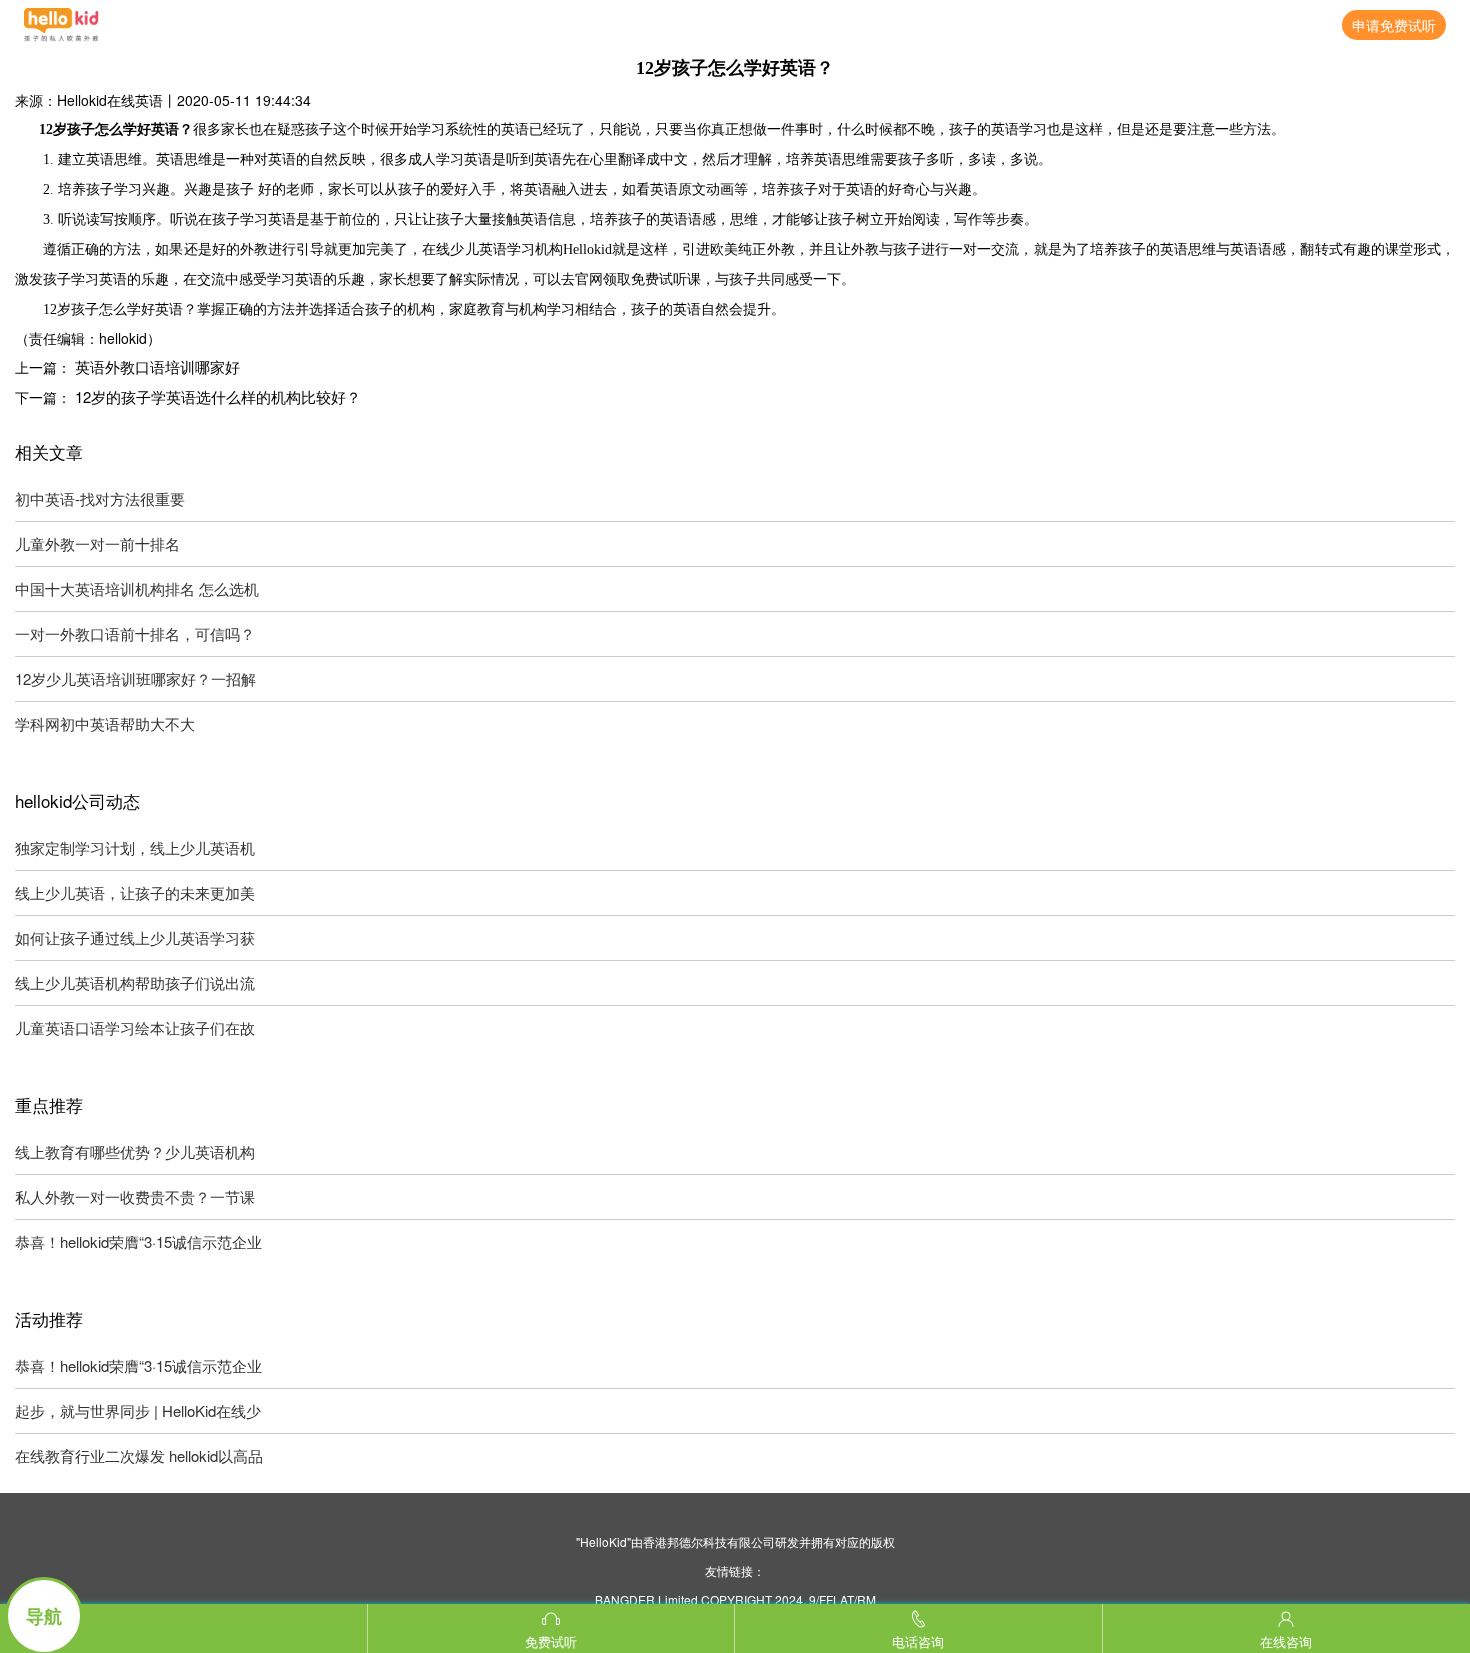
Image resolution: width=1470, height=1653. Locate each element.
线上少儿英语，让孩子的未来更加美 (135, 892)
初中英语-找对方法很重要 (100, 498)
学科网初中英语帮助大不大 (105, 723)
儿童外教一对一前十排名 (97, 543)
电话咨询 (918, 1641)
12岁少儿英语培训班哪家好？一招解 (135, 678)
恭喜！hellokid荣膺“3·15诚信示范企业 (138, 1241)
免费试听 (551, 1641)
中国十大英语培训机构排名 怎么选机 (137, 588)
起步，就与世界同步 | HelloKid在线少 (138, 1410)
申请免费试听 (1394, 25)
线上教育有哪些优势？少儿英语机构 (135, 1151)
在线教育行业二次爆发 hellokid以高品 (139, 1455)
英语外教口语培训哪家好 (157, 366)
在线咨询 (1286, 1641)
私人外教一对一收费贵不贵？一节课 (135, 1196)
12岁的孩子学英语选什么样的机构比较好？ (218, 396)
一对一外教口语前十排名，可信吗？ (135, 633)
